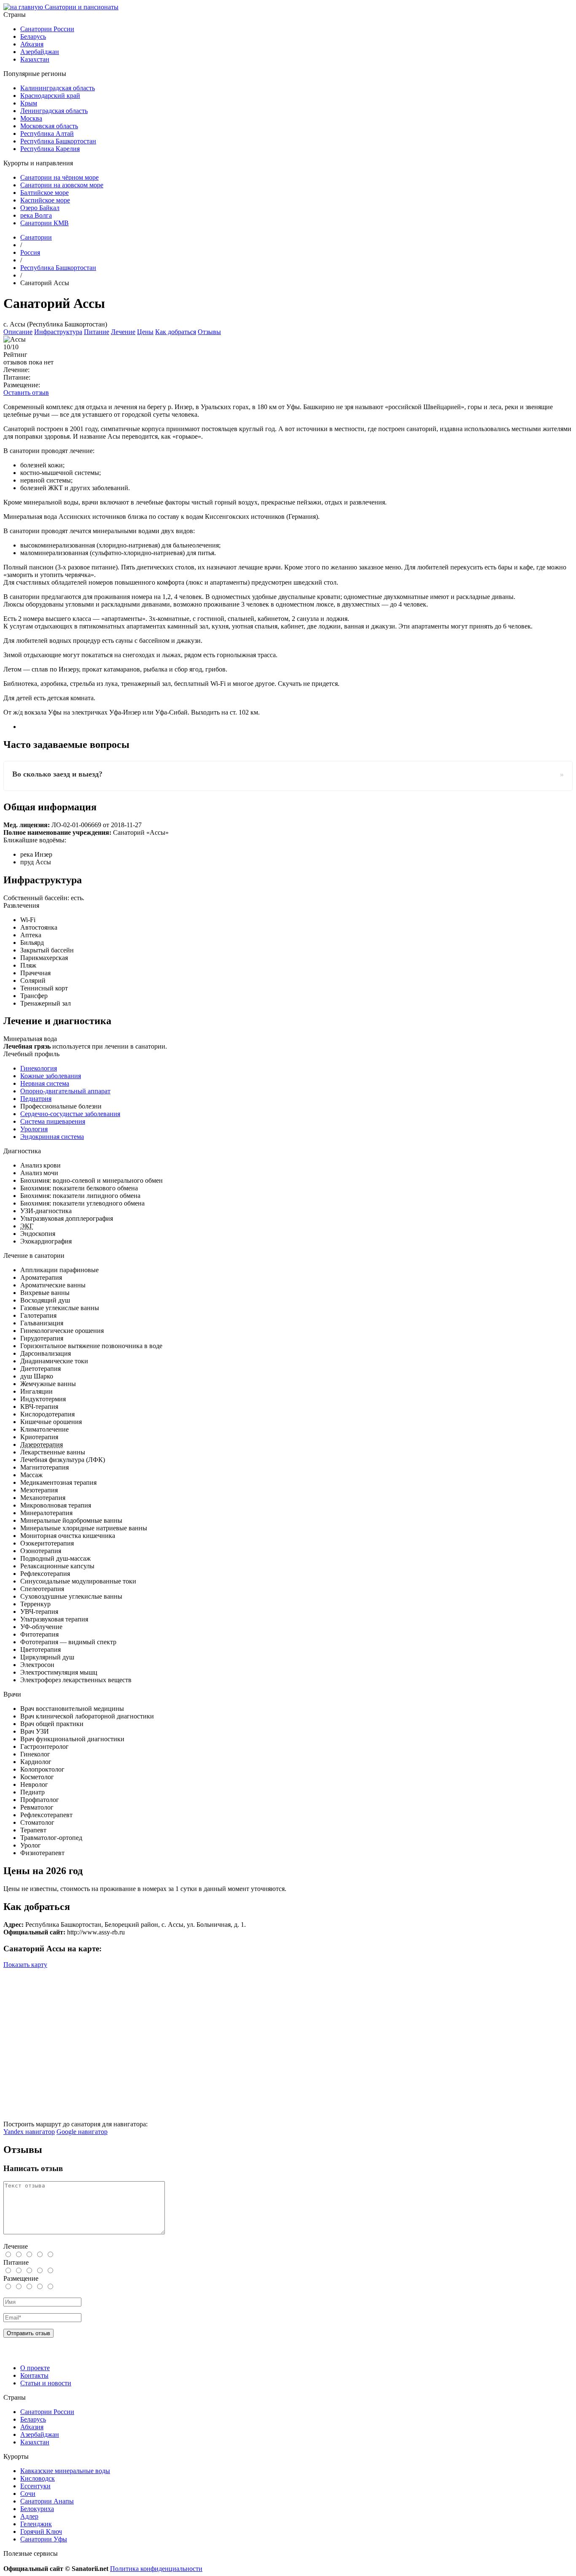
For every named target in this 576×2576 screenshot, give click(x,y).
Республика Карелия (50, 149)
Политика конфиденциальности (156, 2569)
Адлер (29, 2516)
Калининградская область (58, 88)
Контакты (34, 2375)
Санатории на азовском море (62, 185)
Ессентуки (35, 2486)
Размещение (21, 2278)
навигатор (29, 2132)
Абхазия (32, 44)
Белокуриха (37, 2509)
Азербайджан (40, 52)
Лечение (123, 332)
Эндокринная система (52, 1137)
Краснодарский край (50, 96)
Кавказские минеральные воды (65, 2471)
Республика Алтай (47, 134)
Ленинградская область (54, 111)
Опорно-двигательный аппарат (65, 1091)
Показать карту (25, 1965)
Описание (18, 332)
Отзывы (209, 332)
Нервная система (45, 1083)
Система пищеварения (53, 1121)
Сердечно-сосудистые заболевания (70, 1114)
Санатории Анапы (47, 2501)
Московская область (49, 126)
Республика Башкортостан (58, 141)
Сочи (28, 2494)
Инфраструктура (58, 332)
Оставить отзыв (26, 392)
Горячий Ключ (41, 2531)
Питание (97, 332)
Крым (29, 103)
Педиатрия (36, 1099)
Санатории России (47, 29)
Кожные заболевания (51, 1076)
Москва (31, 118)
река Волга (36, 215)
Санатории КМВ (44, 223)
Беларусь (33, 36)
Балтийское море (44, 193)
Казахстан (35, 59)
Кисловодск (38, 2478)
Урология (34, 1129)
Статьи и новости (46, 2383)
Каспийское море (45, 200)
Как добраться (176, 332)
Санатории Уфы (44, 2539)
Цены (145, 332)
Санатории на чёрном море (59, 177)
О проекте (35, 2368)
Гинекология (39, 1068)
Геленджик (36, 2524)
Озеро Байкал (40, 208)
